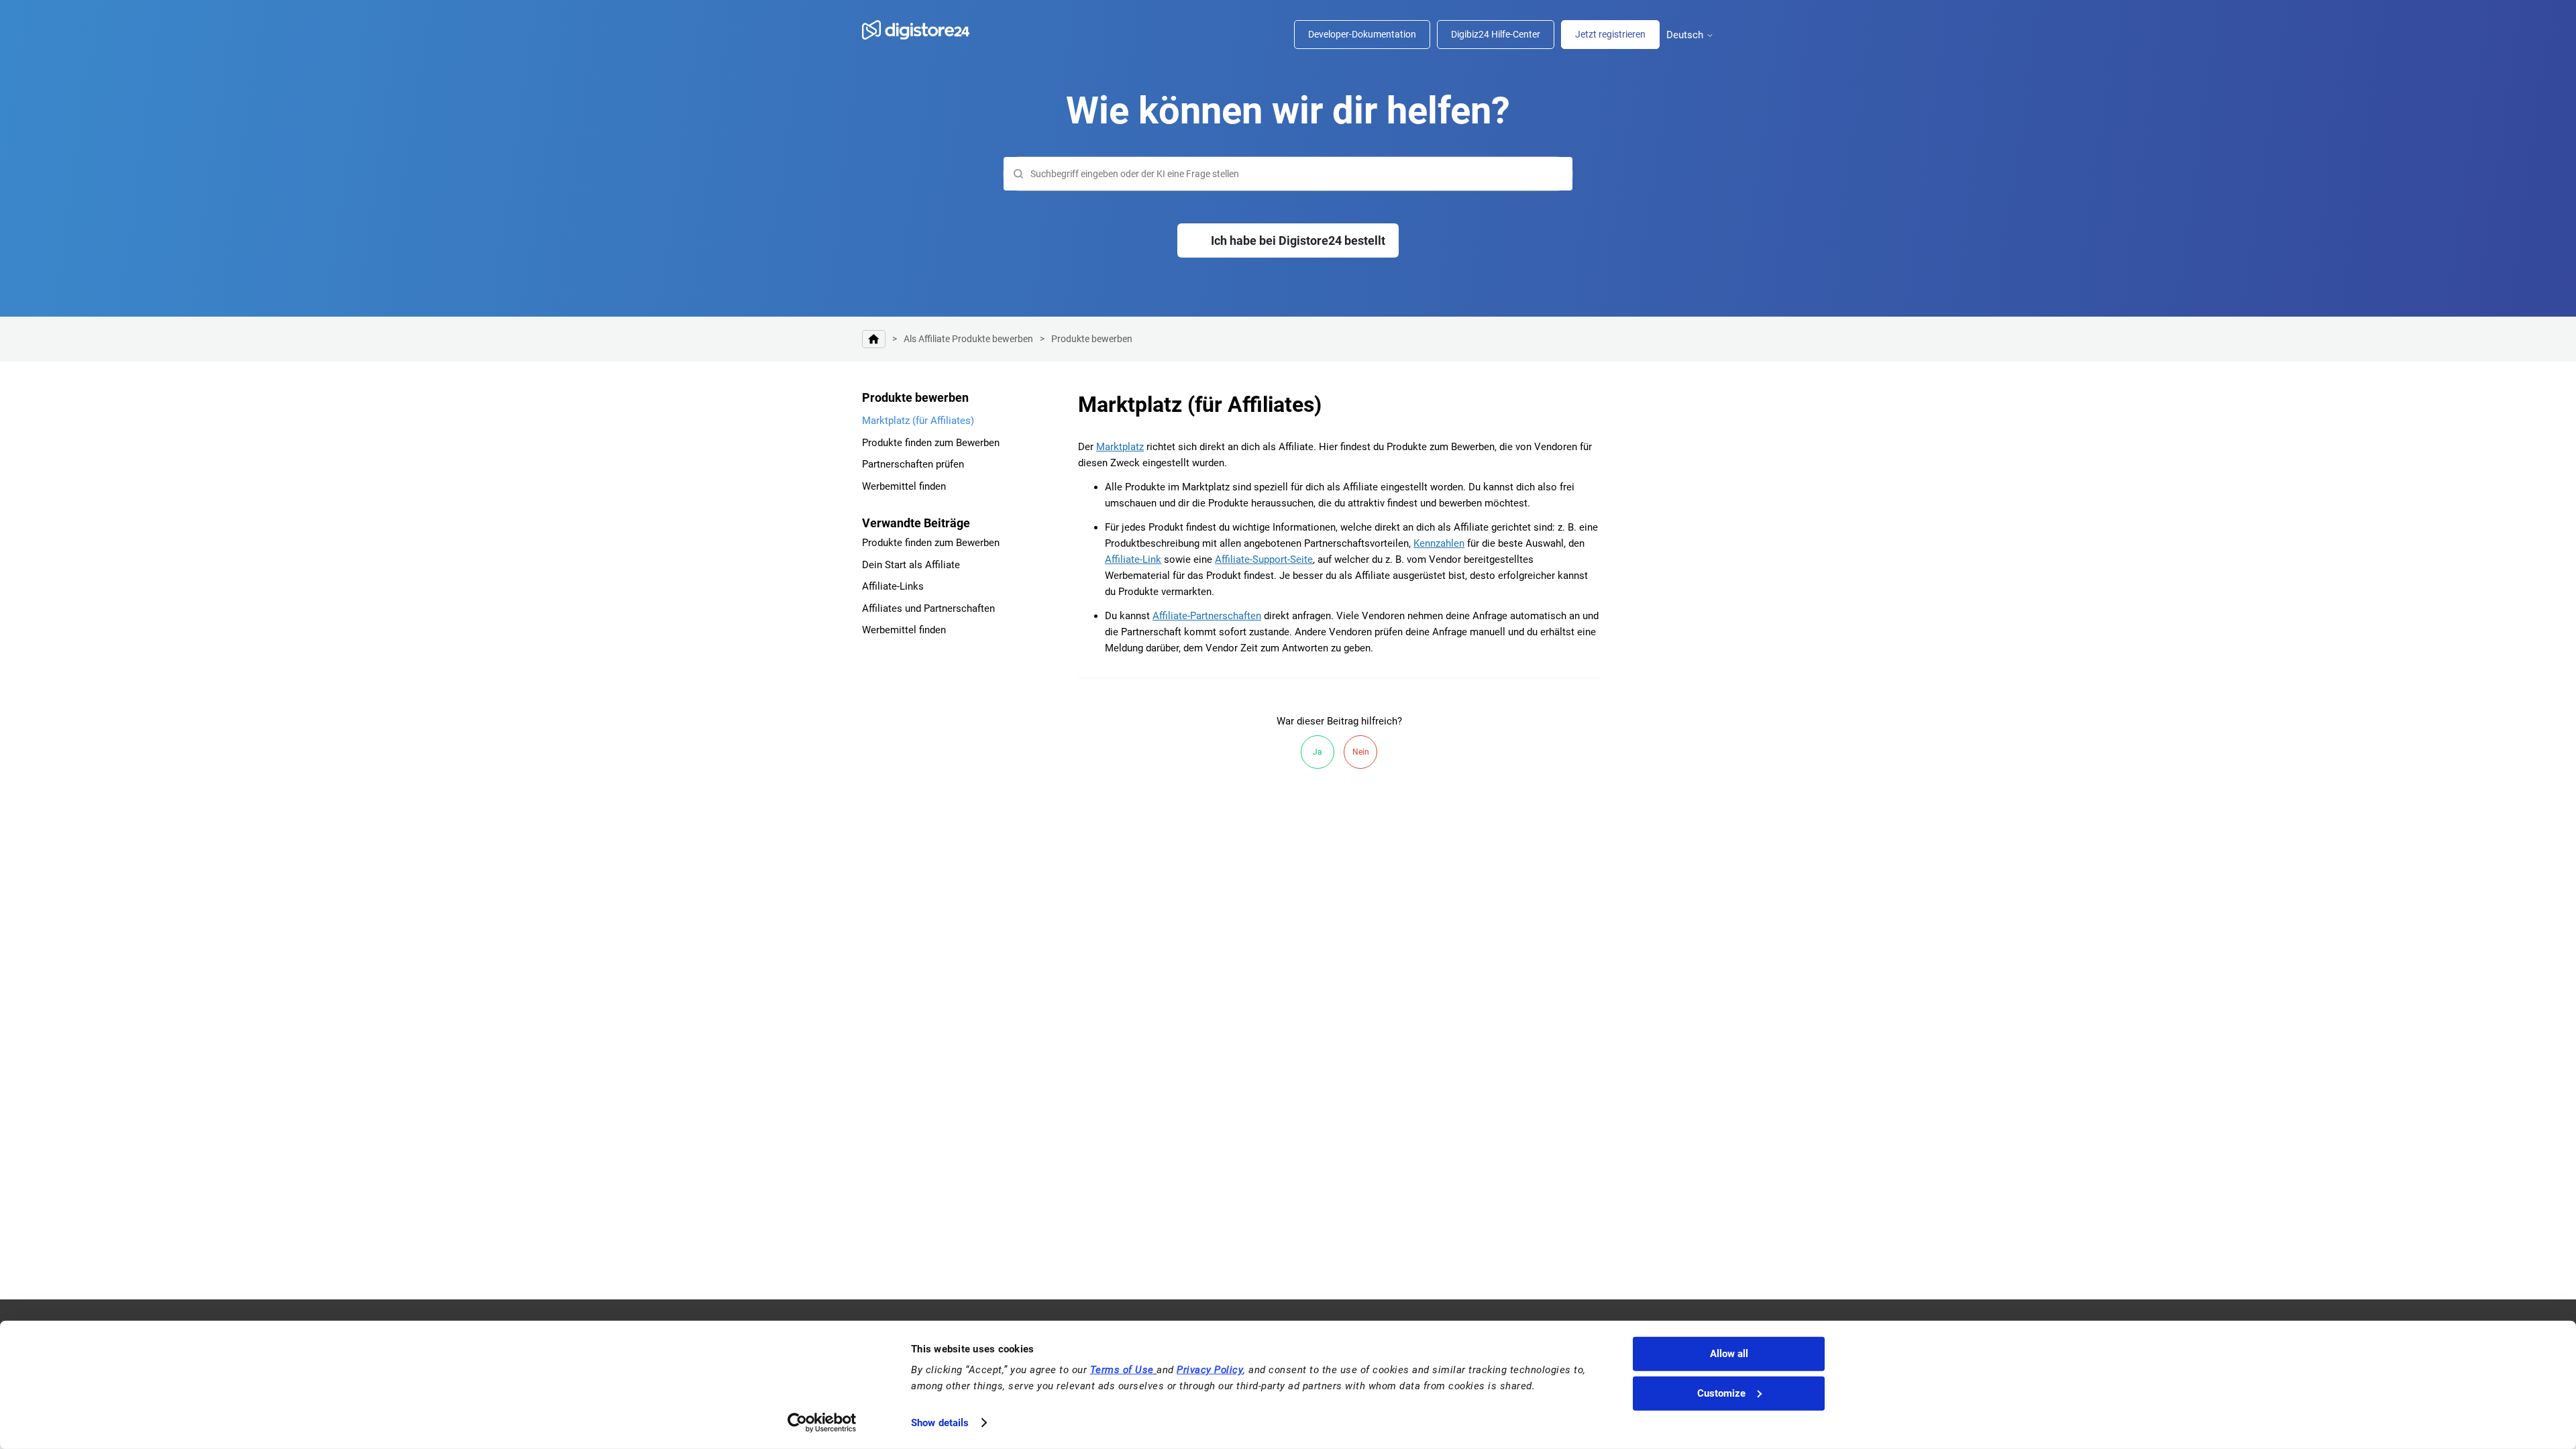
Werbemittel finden (904, 486)
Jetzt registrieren (1610, 34)
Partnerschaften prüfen (913, 464)
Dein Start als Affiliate (911, 565)
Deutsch (1686, 35)
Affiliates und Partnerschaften (928, 608)
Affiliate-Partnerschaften (1207, 616)
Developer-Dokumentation (1362, 34)
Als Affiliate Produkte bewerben (968, 339)
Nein (1361, 752)
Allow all (1729, 1354)
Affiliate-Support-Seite (1264, 559)
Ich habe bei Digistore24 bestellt (1298, 240)
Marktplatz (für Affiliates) (918, 421)
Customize (1721, 1393)
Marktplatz (1120, 447)
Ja (1318, 752)
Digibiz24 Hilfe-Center (1496, 34)
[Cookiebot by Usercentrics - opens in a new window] (822, 1423)
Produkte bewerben (1092, 339)
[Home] (922, 30)
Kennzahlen (1439, 543)
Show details (940, 1423)
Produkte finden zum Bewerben (931, 443)
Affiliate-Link (1133, 559)
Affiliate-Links (893, 586)
